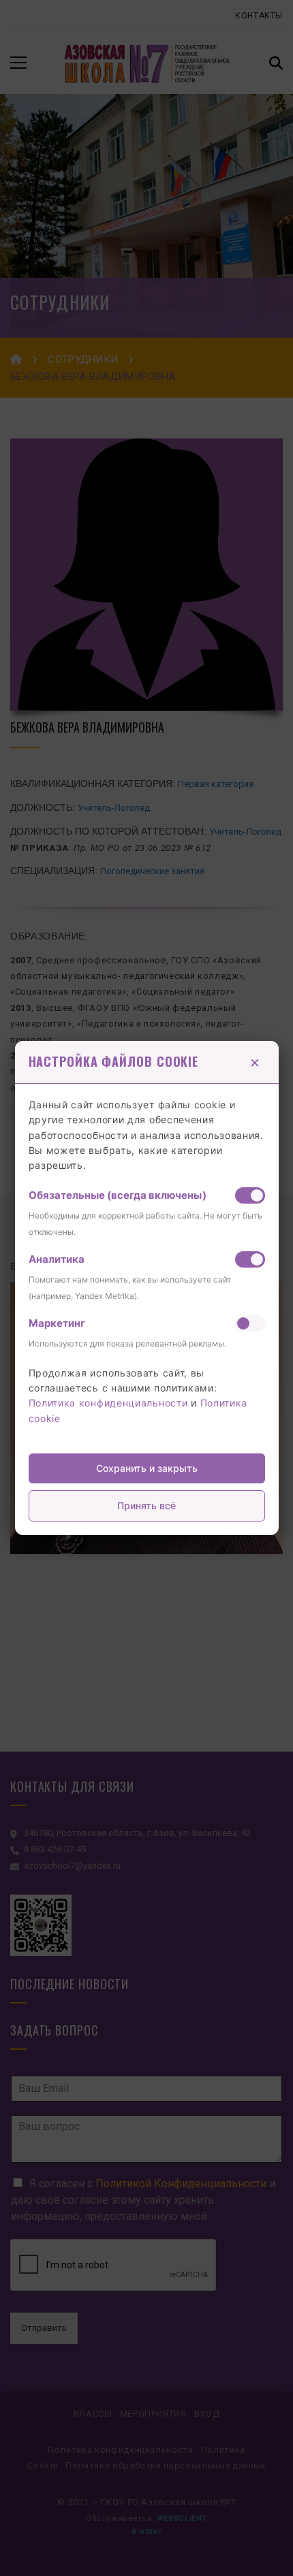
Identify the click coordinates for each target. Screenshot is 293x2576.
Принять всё (146, 1506)
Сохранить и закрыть (147, 1468)
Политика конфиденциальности (108, 1403)
